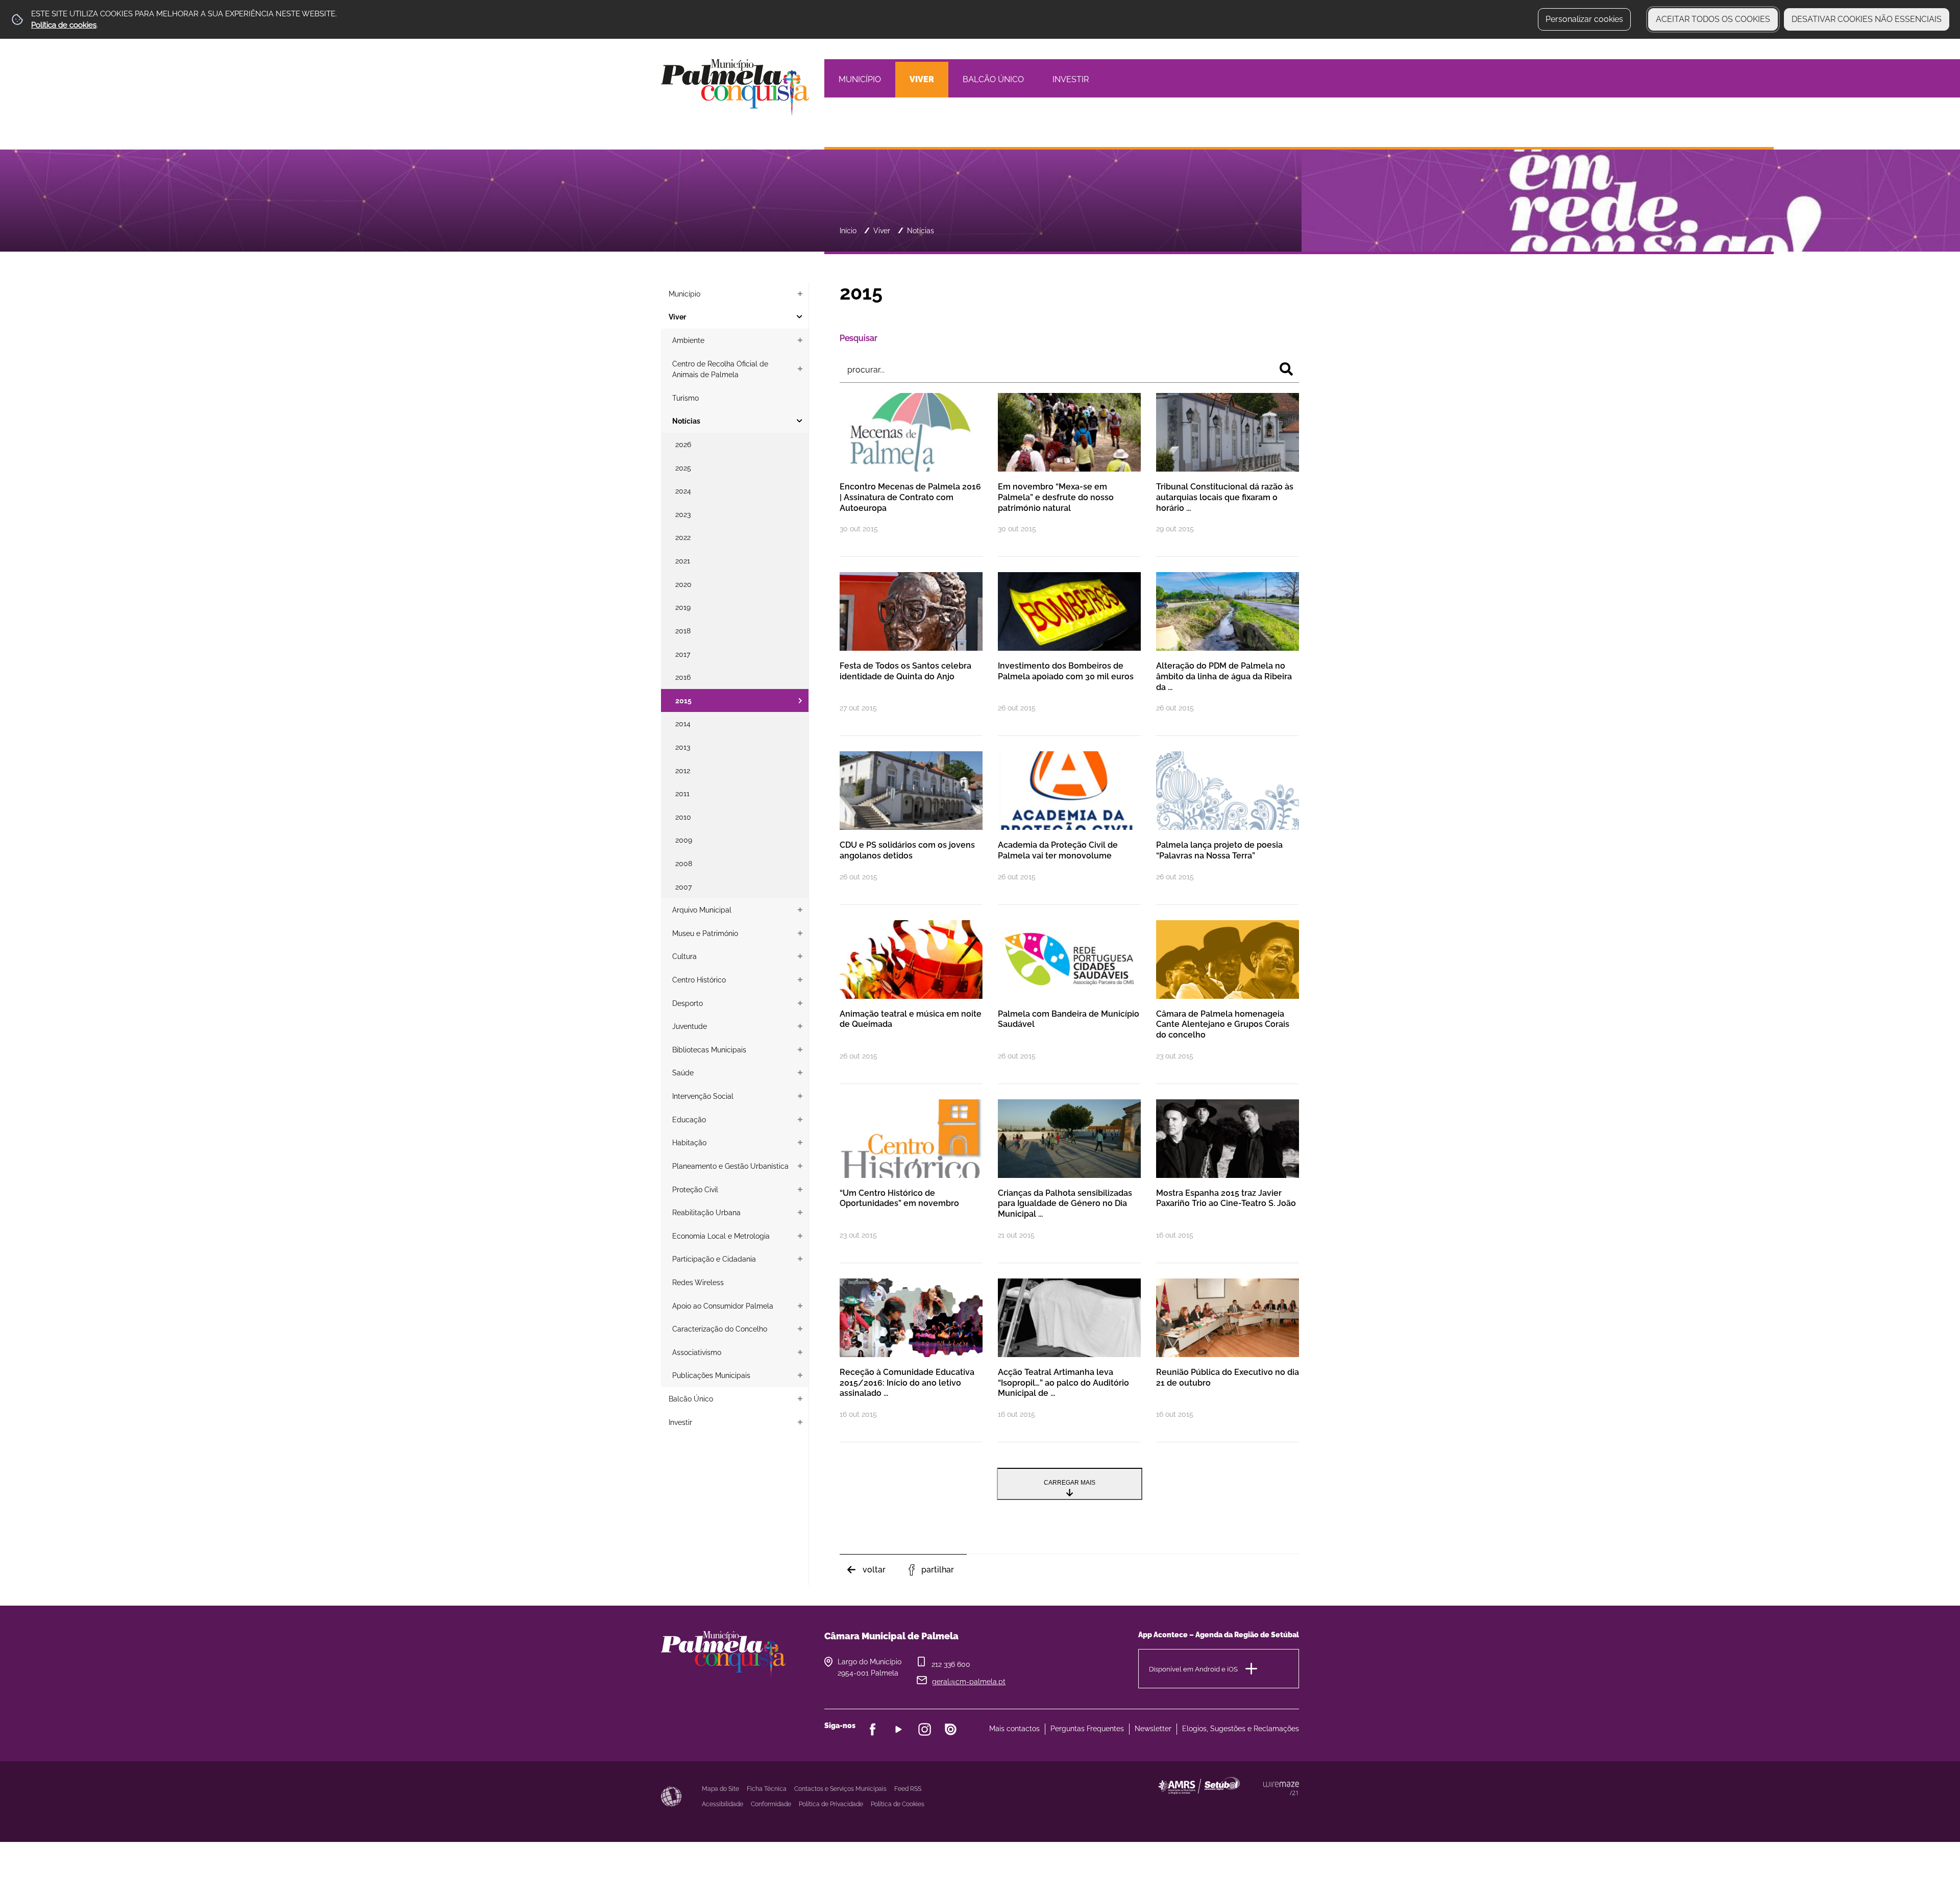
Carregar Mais (1070, 1483)
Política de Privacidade (831, 1804)
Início (848, 230)
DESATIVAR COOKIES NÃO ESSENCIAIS (1867, 19)
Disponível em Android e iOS (1193, 1669)
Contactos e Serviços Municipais (840, 1789)
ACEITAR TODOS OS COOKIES (1713, 19)
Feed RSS (908, 1789)
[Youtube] (899, 1729)
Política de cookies (64, 25)
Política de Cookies (898, 1804)
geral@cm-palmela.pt (969, 1682)
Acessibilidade (671, 1796)
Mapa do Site (720, 1789)
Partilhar (938, 1570)
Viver (882, 230)
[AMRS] (1256, 1806)
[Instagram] (925, 1729)
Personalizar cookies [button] (1584, 19)
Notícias (921, 230)
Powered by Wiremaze (1281, 1788)
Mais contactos (1014, 1729)
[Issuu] (951, 1729)
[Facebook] (873, 1729)
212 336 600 (951, 1664)
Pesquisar (859, 338)
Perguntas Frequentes (1087, 1729)
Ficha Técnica (767, 1789)
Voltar (874, 1570)
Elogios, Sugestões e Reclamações (1241, 1729)
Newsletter (1153, 1729)
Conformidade (771, 1804)
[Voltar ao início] (735, 87)
